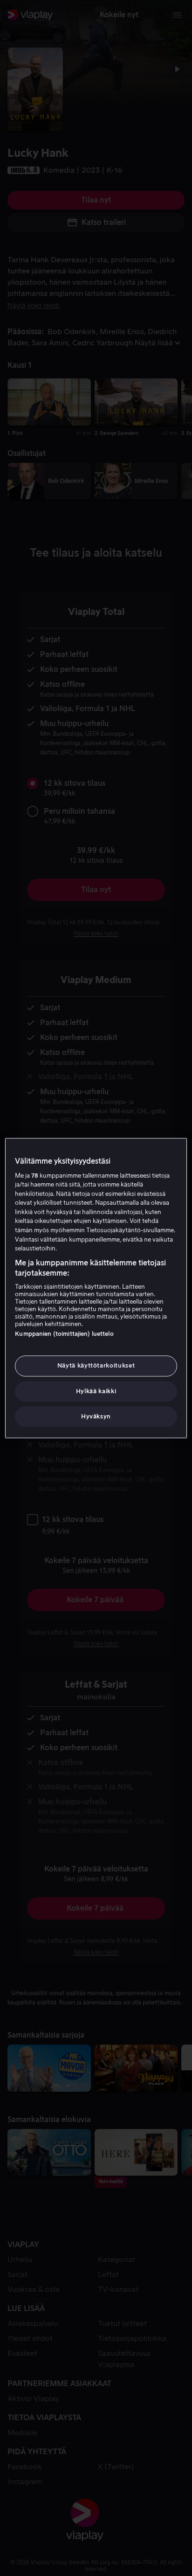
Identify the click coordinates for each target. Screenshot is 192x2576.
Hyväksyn (96, 1416)
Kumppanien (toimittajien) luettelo (64, 1334)
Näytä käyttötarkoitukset (96, 1366)
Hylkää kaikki (96, 1391)
